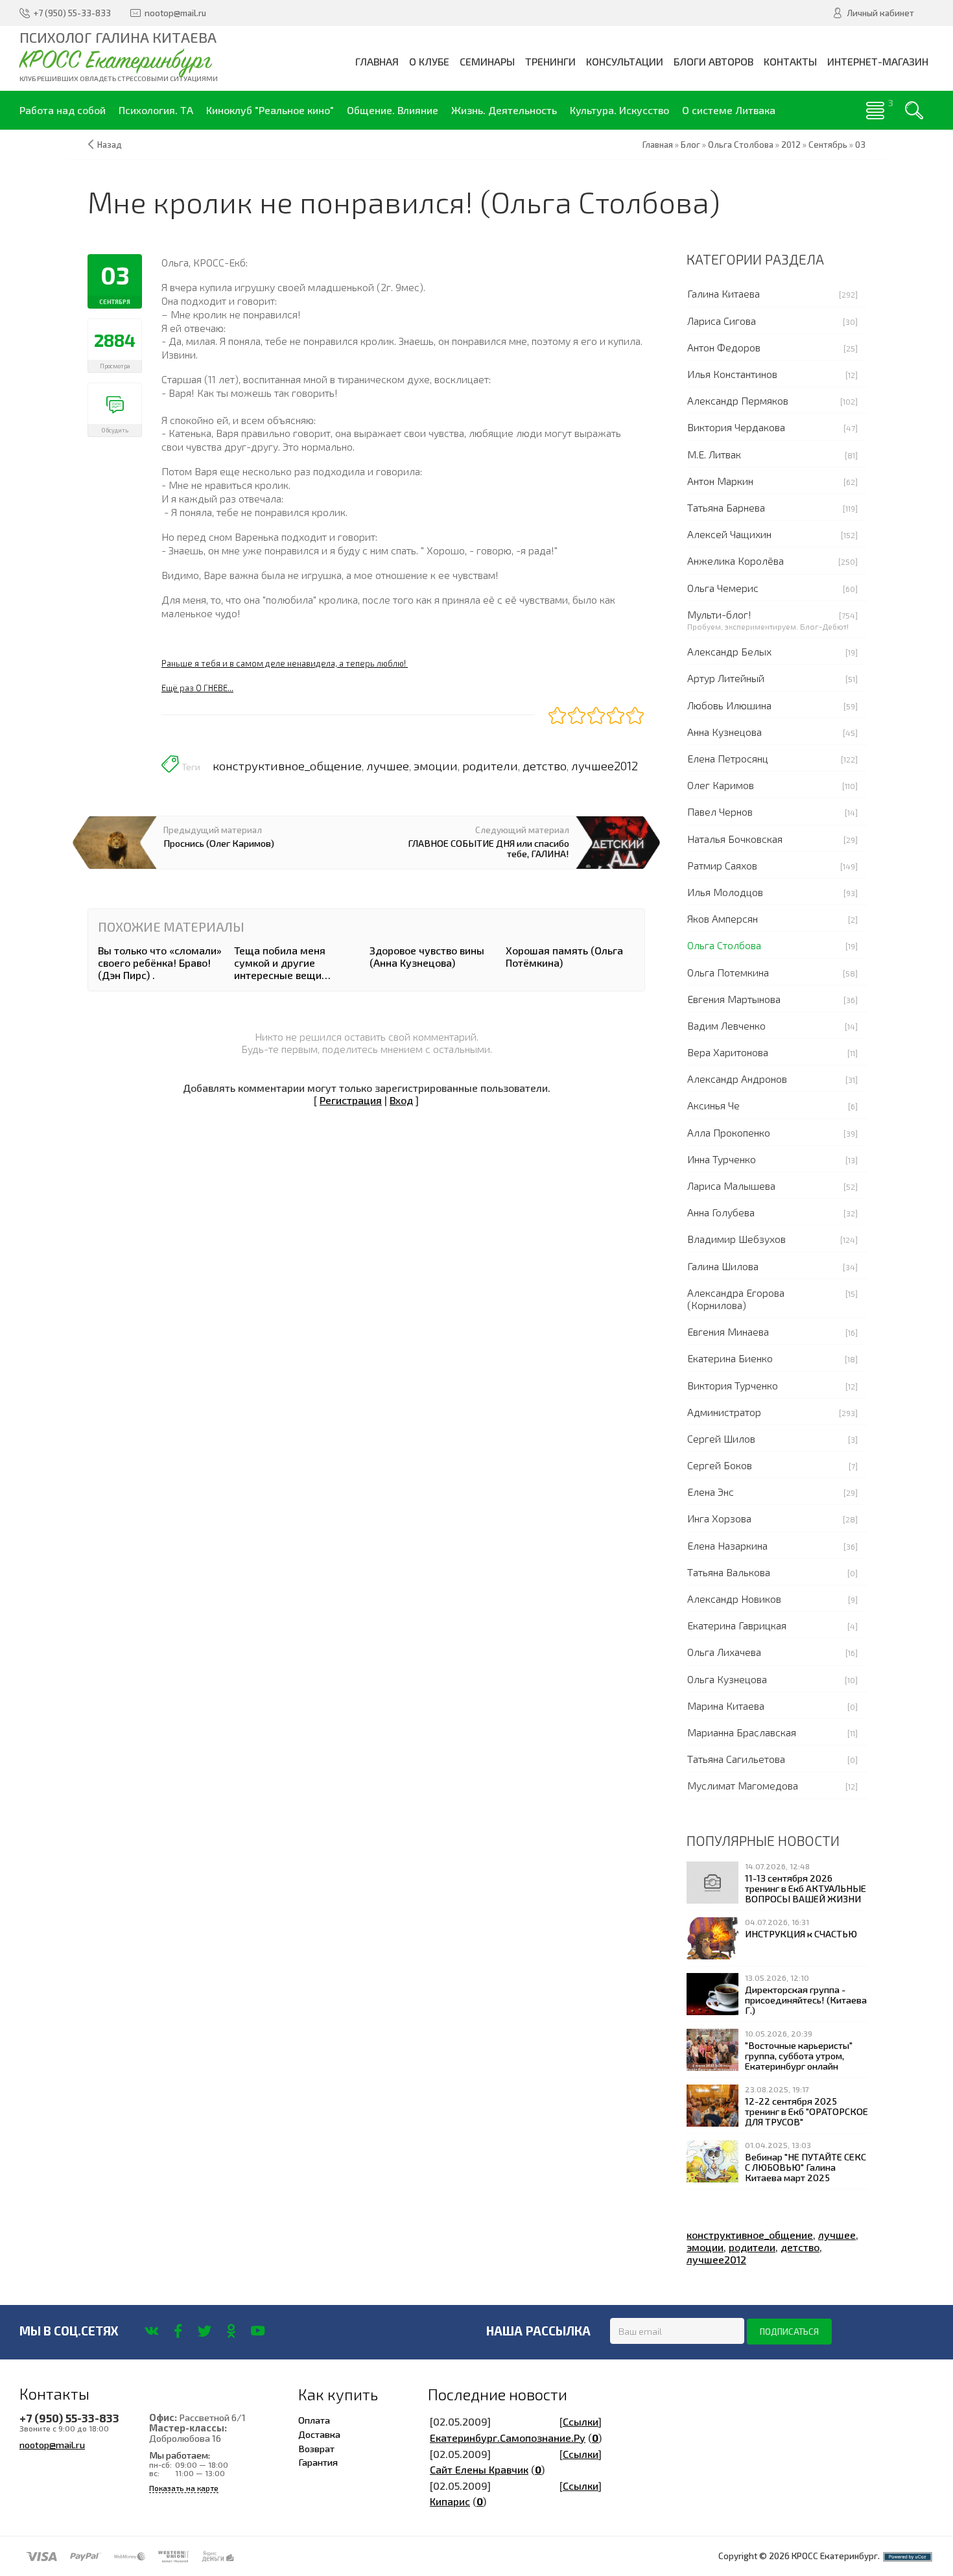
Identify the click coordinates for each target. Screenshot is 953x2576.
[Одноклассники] (231, 2331)
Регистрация (351, 1100)
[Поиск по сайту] (914, 110)
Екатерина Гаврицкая (737, 1625)
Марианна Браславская (742, 1732)
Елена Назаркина (727, 1545)
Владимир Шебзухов (736, 1239)
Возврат (316, 2448)
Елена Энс (711, 1492)
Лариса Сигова (722, 321)
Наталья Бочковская (735, 839)
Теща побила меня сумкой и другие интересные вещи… (282, 963)
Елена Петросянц (728, 758)
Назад (110, 145)
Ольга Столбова (724, 945)
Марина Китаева (726, 1706)
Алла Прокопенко (729, 1132)
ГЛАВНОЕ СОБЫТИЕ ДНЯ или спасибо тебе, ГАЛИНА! (488, 848)
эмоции (436, 766)
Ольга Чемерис (723, 588)
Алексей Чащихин (729, 534)
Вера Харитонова (728, 1052)
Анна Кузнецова (724, 732)
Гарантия (318, 2462)
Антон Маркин (720, 481)
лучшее (388, 766)
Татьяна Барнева (726, 507)
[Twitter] (205, 2331)
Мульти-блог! (719, 614)
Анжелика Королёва (735, 561)
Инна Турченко (722, 1159)
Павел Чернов (720, 811)
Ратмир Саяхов (722, 865)
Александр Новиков (734, 1599)
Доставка (319, 2434)
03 (860, 145)
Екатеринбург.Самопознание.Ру (508, 2438)
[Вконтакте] (151, 2331)
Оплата (314, 2420)
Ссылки (581, 2421)
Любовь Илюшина (729, 705)
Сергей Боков (720, 1465)
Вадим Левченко (726, 1025)
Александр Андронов (737, 1079)
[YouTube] (258, 2331)
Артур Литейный (726, 678)
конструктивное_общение (287, 766)
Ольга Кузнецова (727, 1679)
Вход (401, 1100)
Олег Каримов (721, 785)
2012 (791, 145)
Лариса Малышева (731, 1186)
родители (490, 766)
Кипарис (450, 2501)
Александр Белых (729, 651)
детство (545, 766)
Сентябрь (828, 145)
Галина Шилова (723, 1266)
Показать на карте (184, 2488)
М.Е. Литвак (714, 454)
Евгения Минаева (728, 1331)
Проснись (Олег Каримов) (219, 843)
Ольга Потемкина (728, 972)
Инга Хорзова (719, 1518)
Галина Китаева (724, 293)
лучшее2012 (605, 766)
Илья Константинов (732, 374)
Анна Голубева (721, 1212)
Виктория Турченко (733, 1385)
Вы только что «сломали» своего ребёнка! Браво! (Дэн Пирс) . (160, 963)
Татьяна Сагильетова (736, 1759)
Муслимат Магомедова (743, 1785)
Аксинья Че (713, 1105)
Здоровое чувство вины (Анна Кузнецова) (427, 956)
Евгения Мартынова (734, 999)
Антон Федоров (724, 347)
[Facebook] (178, 2331)
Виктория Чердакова (736, 427)
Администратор (724, 1412)
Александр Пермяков (738, 400)
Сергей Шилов (721, 1438)
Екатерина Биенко (730, 1358)
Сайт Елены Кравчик (479, 2469)
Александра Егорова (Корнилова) (736, 1299)
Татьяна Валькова (729, 1572)
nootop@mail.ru (52, 2444)
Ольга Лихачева (724, 1652)
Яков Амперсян (723, 918)
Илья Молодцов (725, 892)
